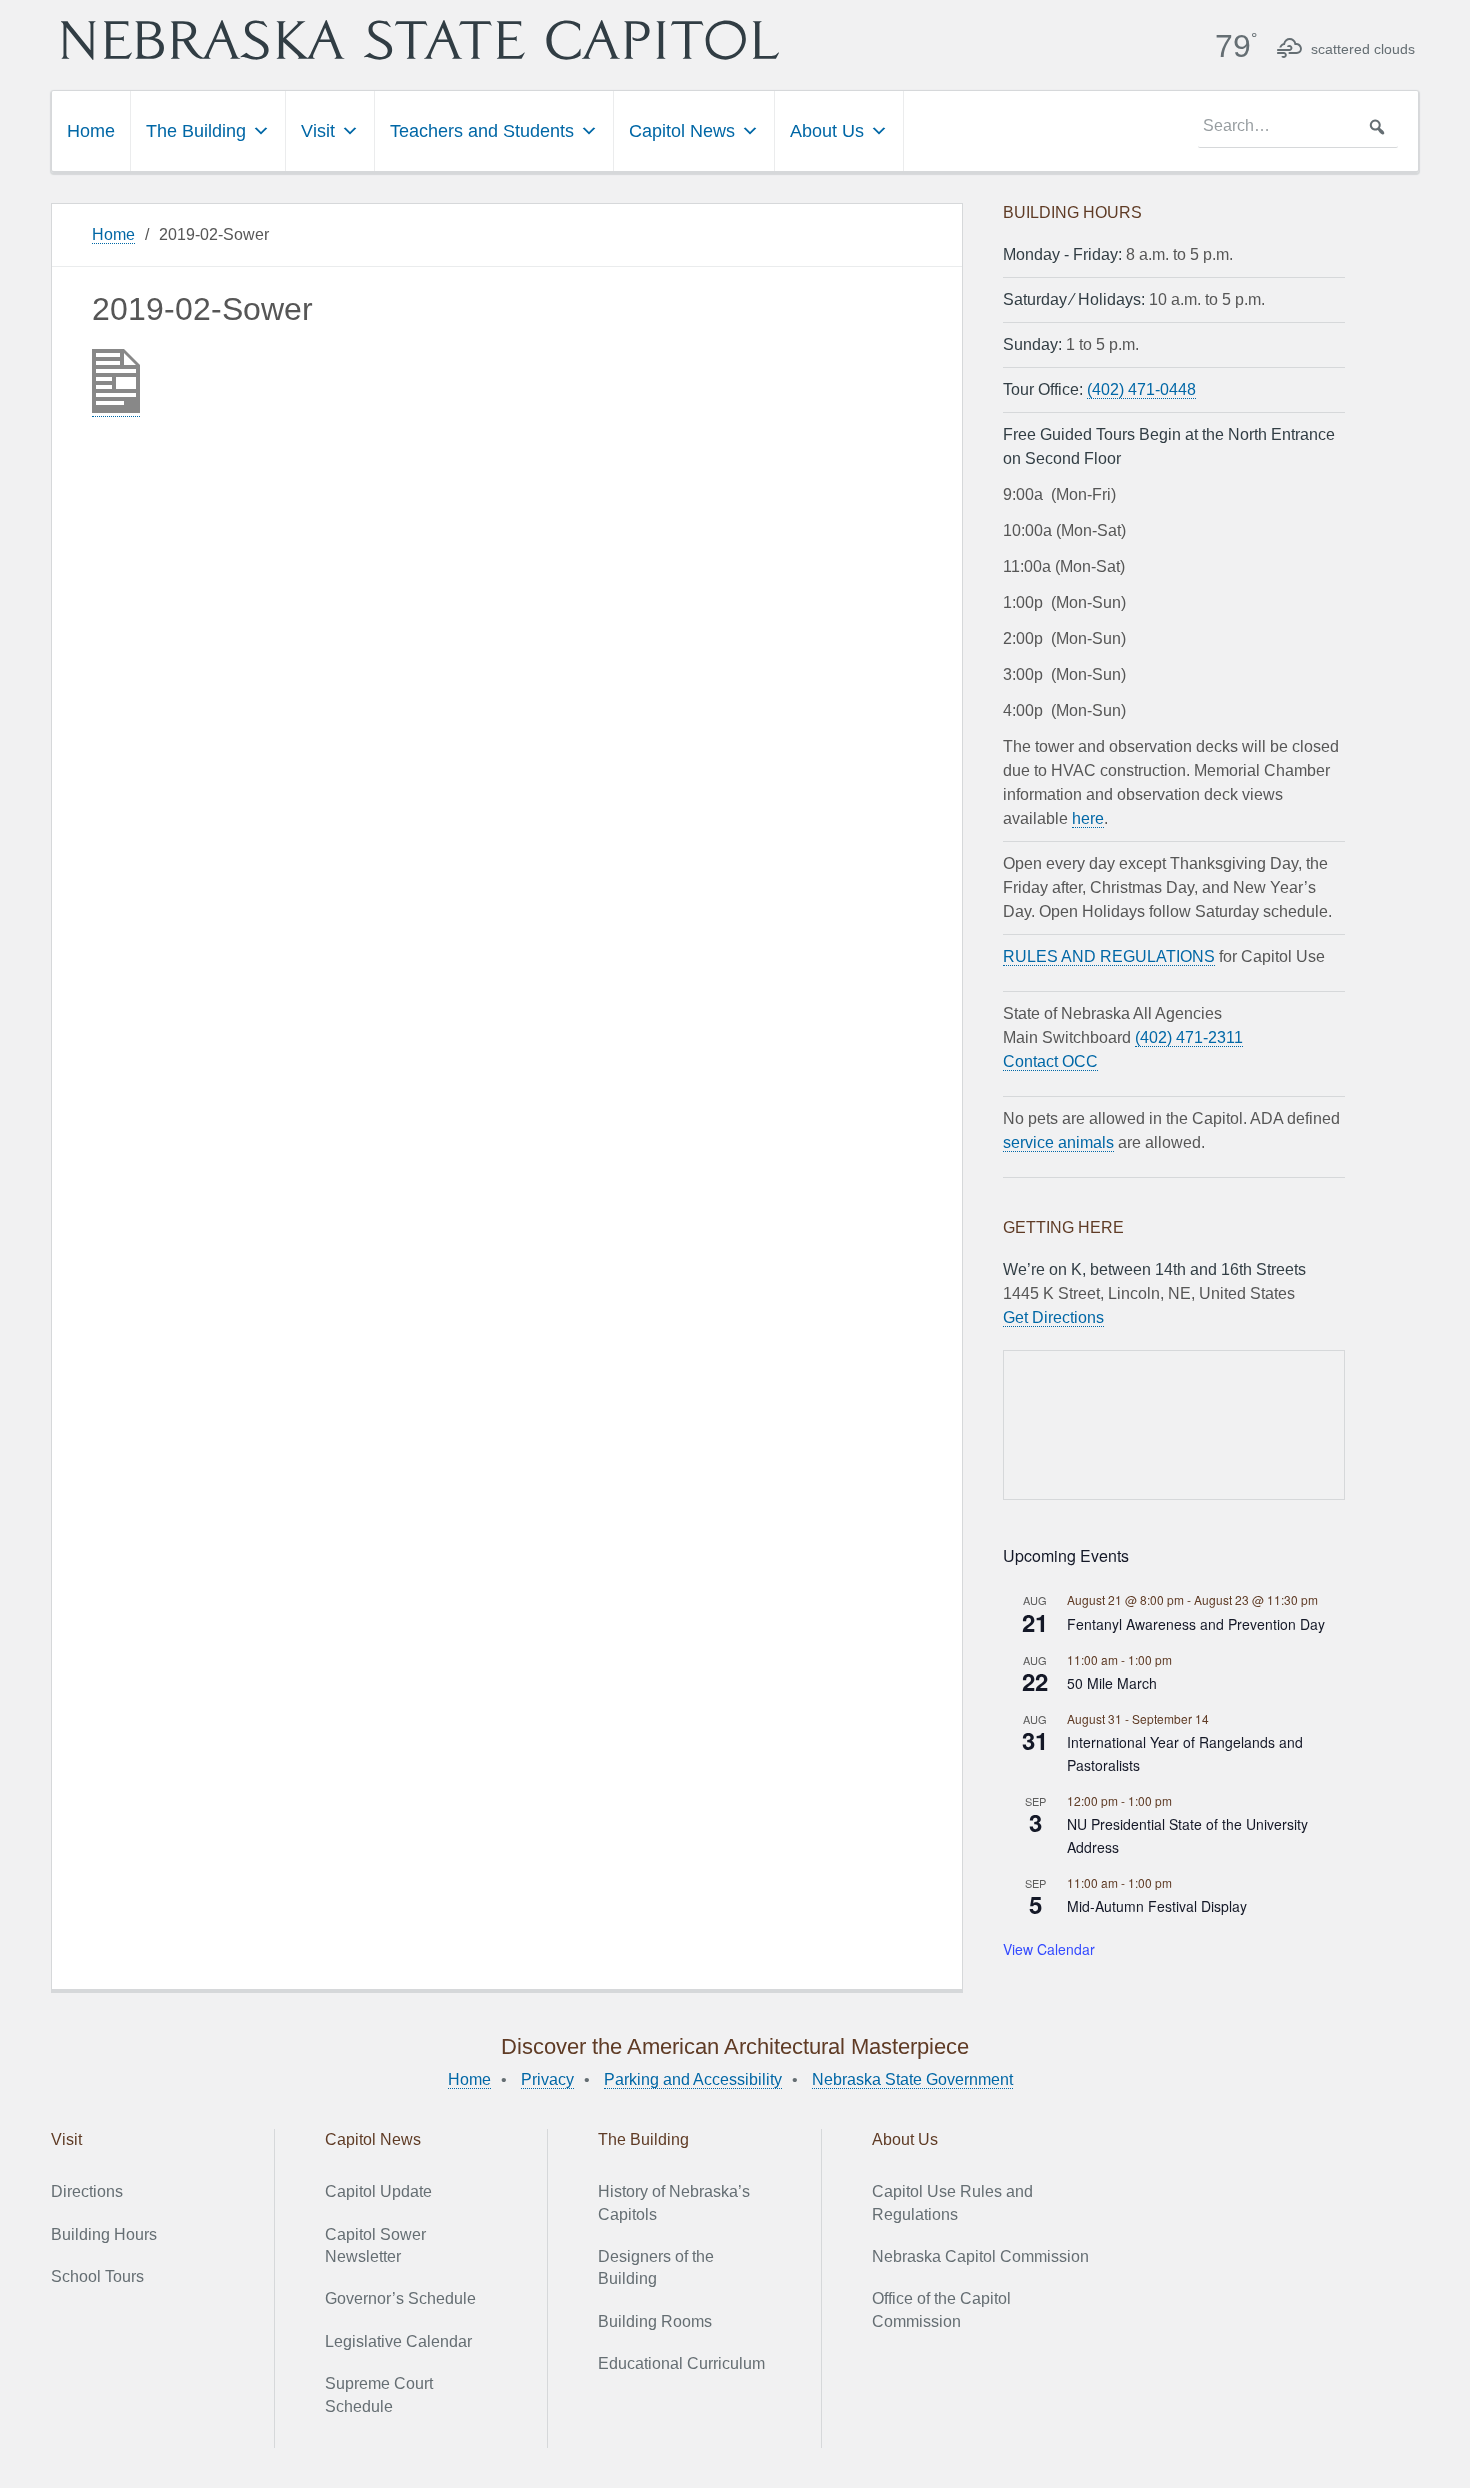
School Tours (97, 2276)
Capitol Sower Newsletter (375, 2245)
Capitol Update (378, 2191)
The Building (196, 131)
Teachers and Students (482, 131)
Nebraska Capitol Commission (980, 2256)
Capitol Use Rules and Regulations (952, 2202)
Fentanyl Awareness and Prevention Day (1196, 1624)
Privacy (547, 2079)
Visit (318, 131)
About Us (827, 131)
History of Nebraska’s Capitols (674, 2202)
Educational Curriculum (681, 2363)
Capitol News (682, 131)
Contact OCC (1050, 1061)
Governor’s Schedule (400, 2298)
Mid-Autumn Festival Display (1157, 1906)
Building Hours (104, 2234)
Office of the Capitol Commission (941, 2309)
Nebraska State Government (912, 2079)
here (1088, 818)
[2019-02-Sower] (116, 408)
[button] (1377, 127)
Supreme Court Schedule (379, 2394)
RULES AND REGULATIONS (1109, 956)
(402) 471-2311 (1189, 1037)
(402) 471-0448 (1141, 389)
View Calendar (1049, 1949)
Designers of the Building (656, 2267)
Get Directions (1053, 1317)
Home (91, 131)
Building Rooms (655, 2321)
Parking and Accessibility (693, 2079)
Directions (87, 2191)
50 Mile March (1112, 1683)
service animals (1058, 1142)
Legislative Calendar (398, 2341)
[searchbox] (1298, 127)
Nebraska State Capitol (420, 40)
